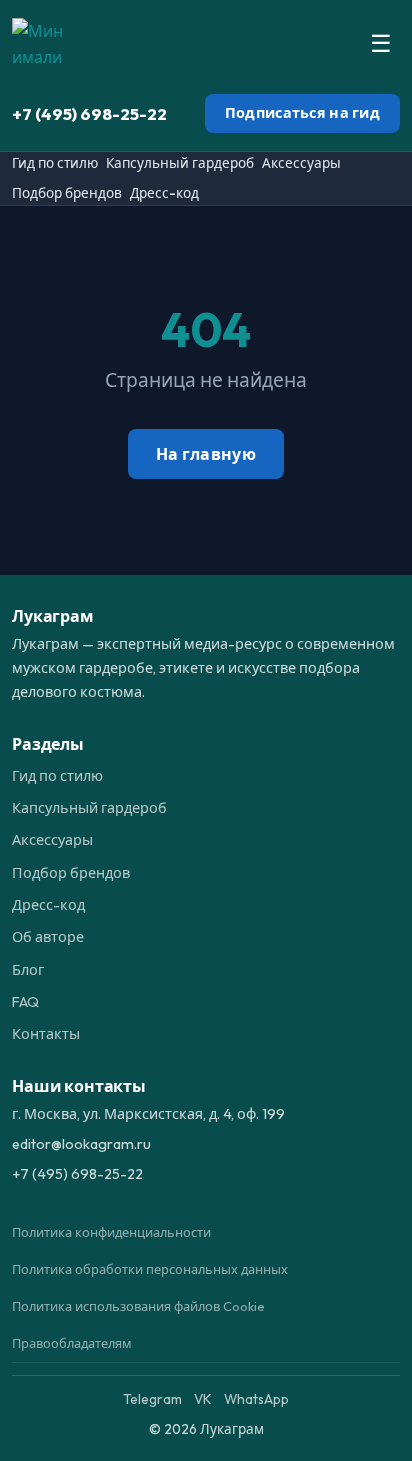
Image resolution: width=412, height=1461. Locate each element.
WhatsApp (256, 1399)
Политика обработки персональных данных (150, 1269)
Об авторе (48, 937)
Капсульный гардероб (180, 163)
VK (203, 1399)
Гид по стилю (55, 163)
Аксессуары (301, 163)
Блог (28, 970)
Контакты (46, 1034)
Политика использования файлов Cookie (138, 1306)
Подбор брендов (67, 193)
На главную (206, 454)
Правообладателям (72, 1343)
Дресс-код (164, 193)
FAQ (25, 1002)
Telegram (152, 1399)
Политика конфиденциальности (111, 1232)
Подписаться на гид (302, 113)
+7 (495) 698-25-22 (89, 113)
